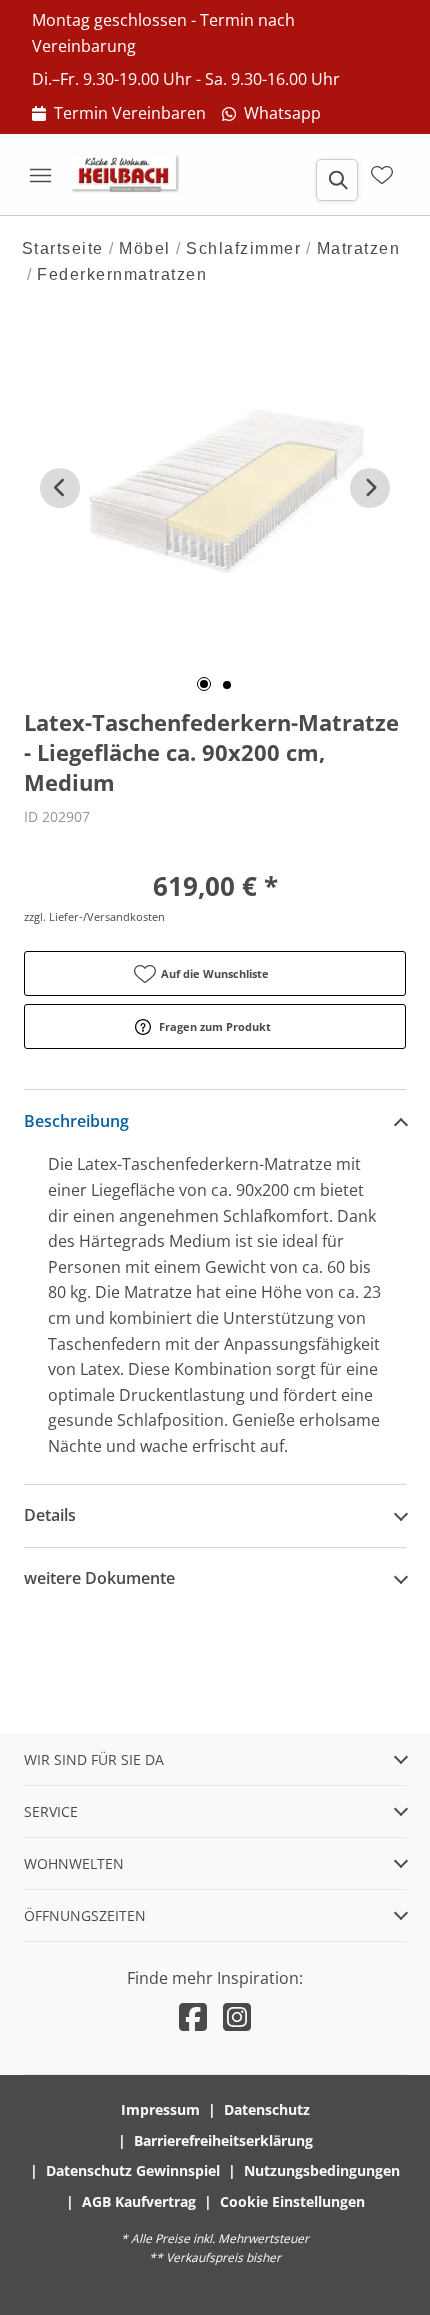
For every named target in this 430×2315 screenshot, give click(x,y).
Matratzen (359, 248)
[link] (119, 114)
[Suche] (337, 180)
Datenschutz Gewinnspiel (133, 2170)
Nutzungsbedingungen (322, 2170)
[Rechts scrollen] (370, 488)
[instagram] (237, 2016)
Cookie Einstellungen (292, 2201)
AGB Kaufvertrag (139, 2201)
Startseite (63, 248)
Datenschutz (267, 2109)
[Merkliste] (382, 175)
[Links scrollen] (60, 488)
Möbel (145, 248)
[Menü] (40, 175)
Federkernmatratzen (122, 274)
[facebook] (193, 2016)
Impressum (160, 2109)
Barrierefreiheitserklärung (223, 2140)
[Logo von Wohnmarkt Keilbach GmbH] (132, 175)
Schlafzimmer (243, 248)
